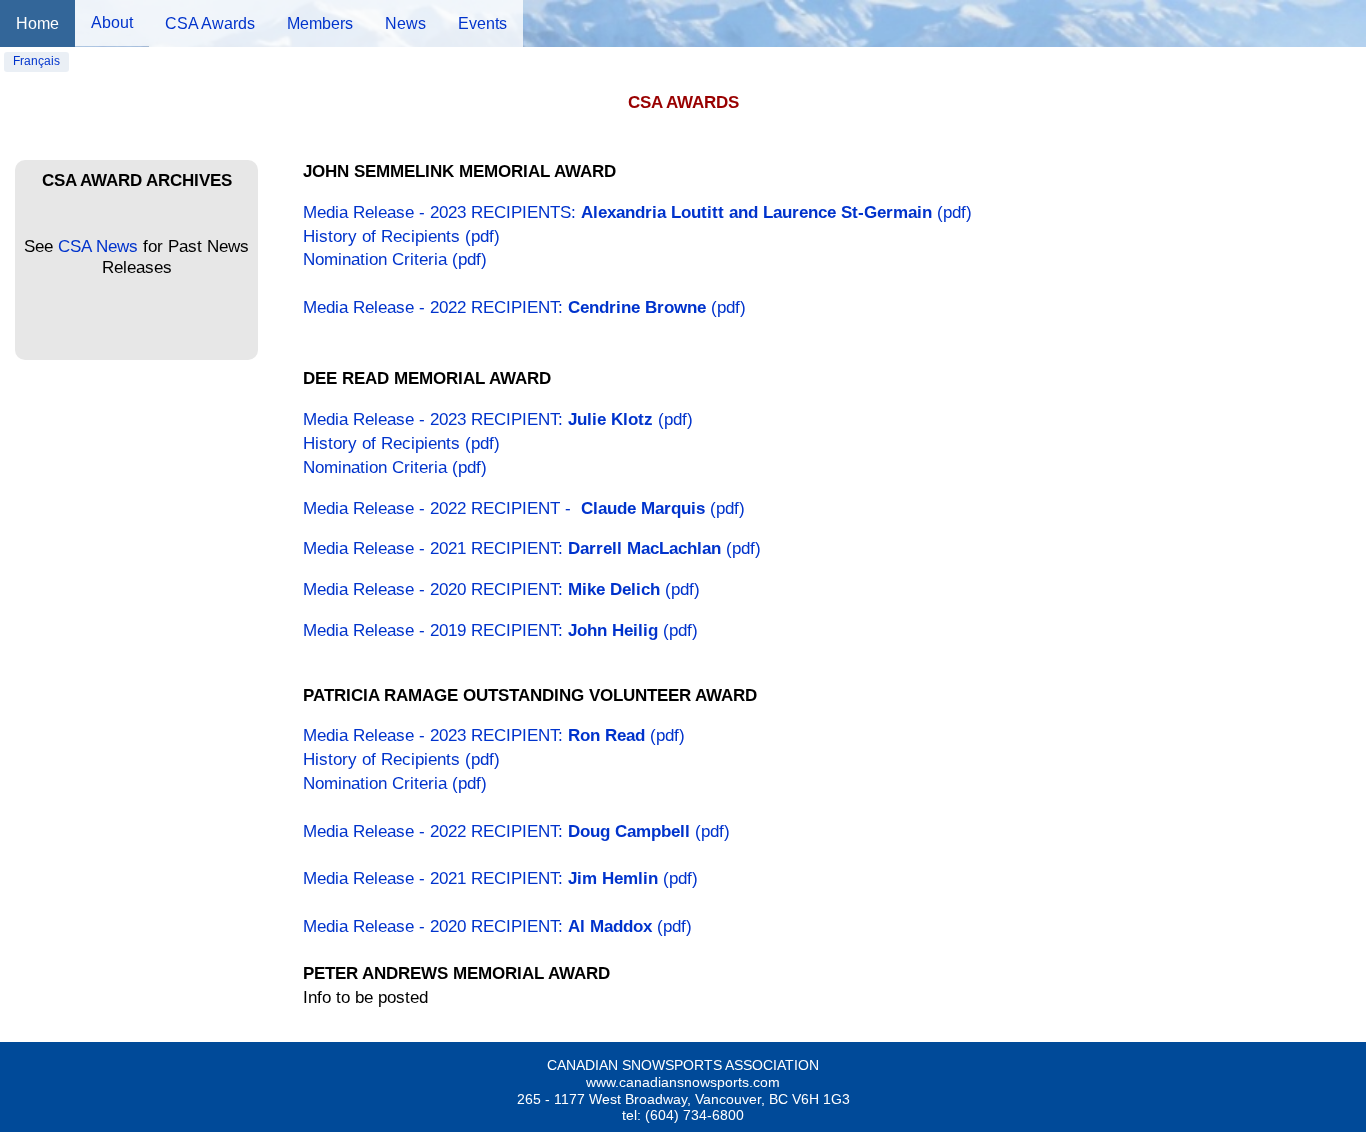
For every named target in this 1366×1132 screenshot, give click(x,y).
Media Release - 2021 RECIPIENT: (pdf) (532, 548)
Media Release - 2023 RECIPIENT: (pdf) (498, 419)
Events (482, 23)
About (112, 22)
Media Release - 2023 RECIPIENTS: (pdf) (637, 212)
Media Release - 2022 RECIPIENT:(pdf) (524, 307)
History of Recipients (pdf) (401, 236)
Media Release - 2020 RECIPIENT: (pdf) (501, 589)
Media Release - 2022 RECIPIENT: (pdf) (516, 831)
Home (37, 23)
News (405, 23)
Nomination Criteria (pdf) (395, 259)
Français (36, 61)
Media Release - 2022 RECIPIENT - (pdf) (524, 508)
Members (320, 23)
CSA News (98, 246)
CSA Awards (210, 23)
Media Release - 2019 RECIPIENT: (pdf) (500, 630)
